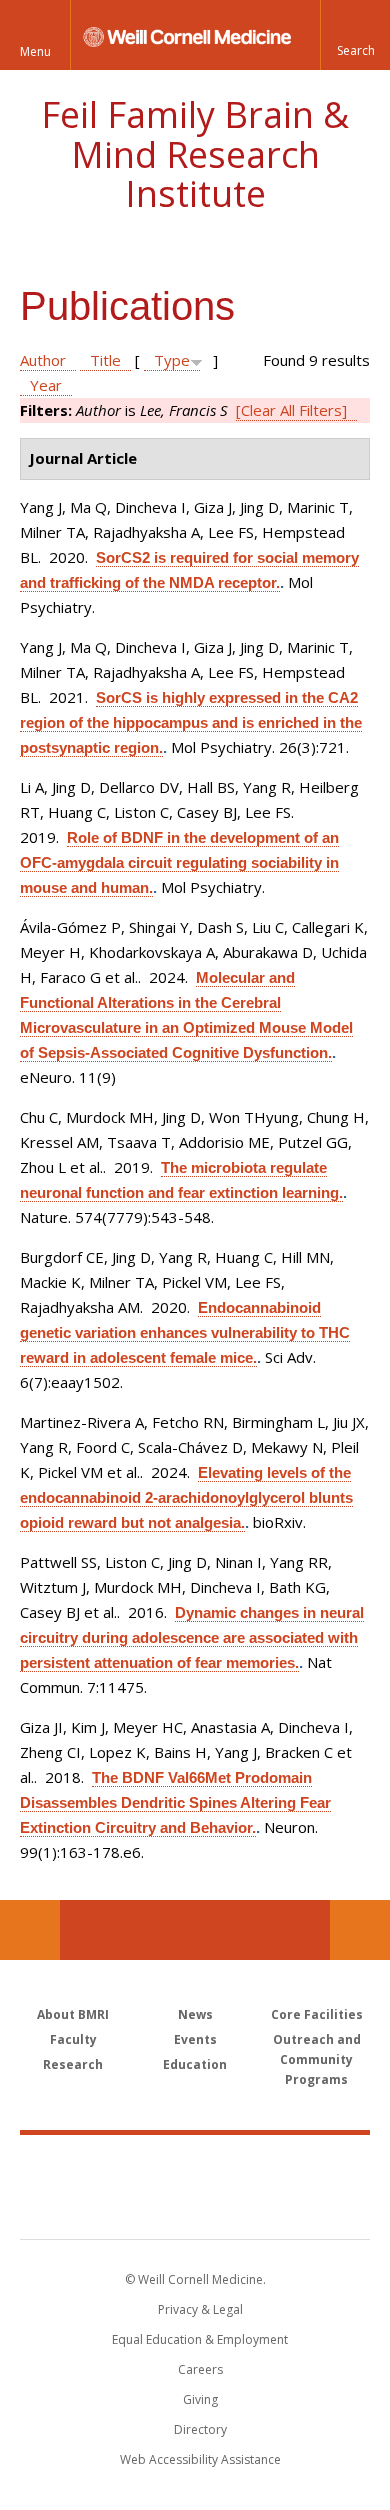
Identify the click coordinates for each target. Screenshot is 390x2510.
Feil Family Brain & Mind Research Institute (195, 154)
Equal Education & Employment (200, 2339)
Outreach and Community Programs (317, 2059)
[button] (355, 35)
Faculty (73, 2039)
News (195, 2014)
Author (43, 360)
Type (172, 360)
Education (195, 2064)
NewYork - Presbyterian (195, 2207)
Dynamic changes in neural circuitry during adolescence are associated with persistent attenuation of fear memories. (192, 1637)
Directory (200, 2429)
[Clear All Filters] (291, 410)
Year (46, 385)
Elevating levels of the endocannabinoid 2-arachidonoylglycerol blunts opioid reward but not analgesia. (186, 1497)
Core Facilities (317, 2014)
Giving (200, 2399)
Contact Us (360, 1930)
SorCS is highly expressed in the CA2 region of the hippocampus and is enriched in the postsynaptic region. (191, 722)
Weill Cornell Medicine (195, 2165)
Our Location (30, 1930)
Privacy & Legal (200, 2309)
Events (195, 2039)
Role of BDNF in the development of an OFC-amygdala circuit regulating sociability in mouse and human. (179, 862)
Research (73, 2064)
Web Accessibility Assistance (200, 2459)
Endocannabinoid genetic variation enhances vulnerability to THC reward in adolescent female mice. (185, 1332)
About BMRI (73, 2014)
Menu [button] (35, 51)
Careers (200, 2369)
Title (105, 360)
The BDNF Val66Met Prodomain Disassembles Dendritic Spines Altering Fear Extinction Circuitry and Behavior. (175, 1802)
